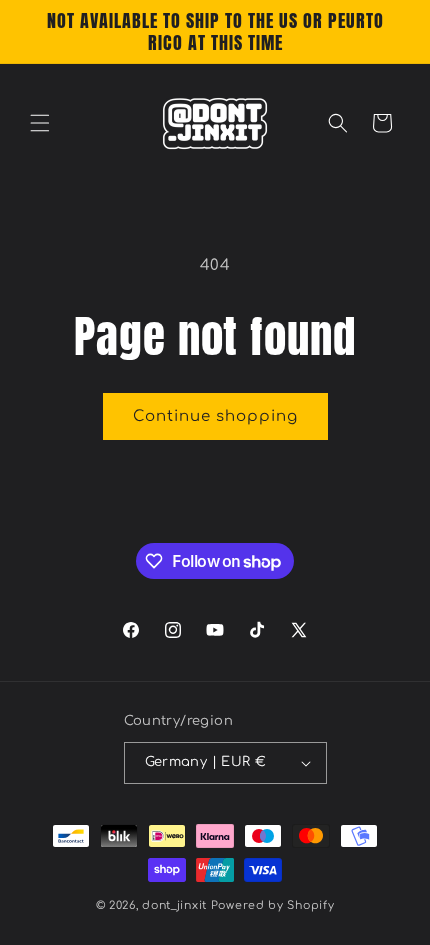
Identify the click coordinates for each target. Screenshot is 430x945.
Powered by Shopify (273, 905)
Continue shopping (215, 416)
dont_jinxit (174, 905)
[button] (40, 123)
